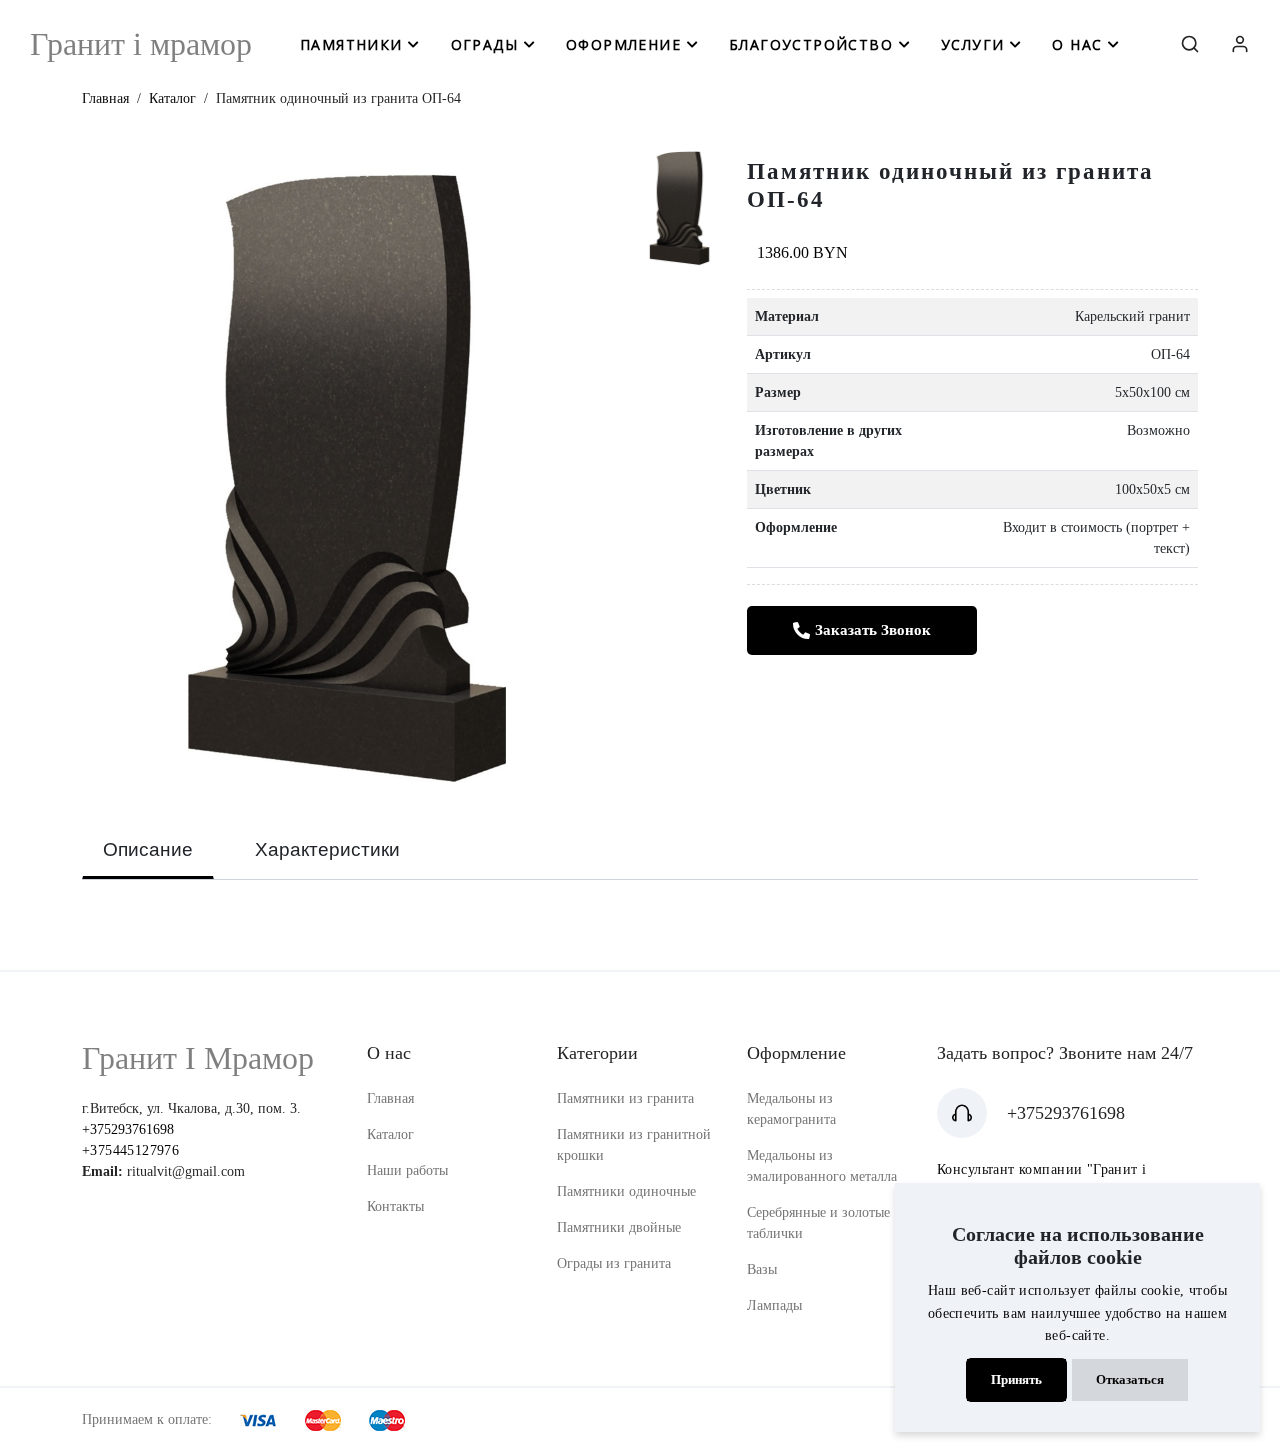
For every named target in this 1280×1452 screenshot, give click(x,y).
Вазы (762, 1269)
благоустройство (811, 44)
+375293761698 (128, 1129)
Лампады (774, 1305)
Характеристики (327, 849)
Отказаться (1130, 1380)
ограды (484, 44)
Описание (148, 849)
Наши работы (407, 1170)
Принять (1016, 1380)
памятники (351, 44)
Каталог (172, 98)
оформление (623, 44)
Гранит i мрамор (141, 44)
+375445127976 (130, 1150)
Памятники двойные (619, 1227)
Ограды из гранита (614, 1263)
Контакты (395, 1206)
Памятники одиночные (626, 1191)
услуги (972, 44)
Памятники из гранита (625, 1098)
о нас (1077, 44)
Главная (105, 98)
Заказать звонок (873, 630)
